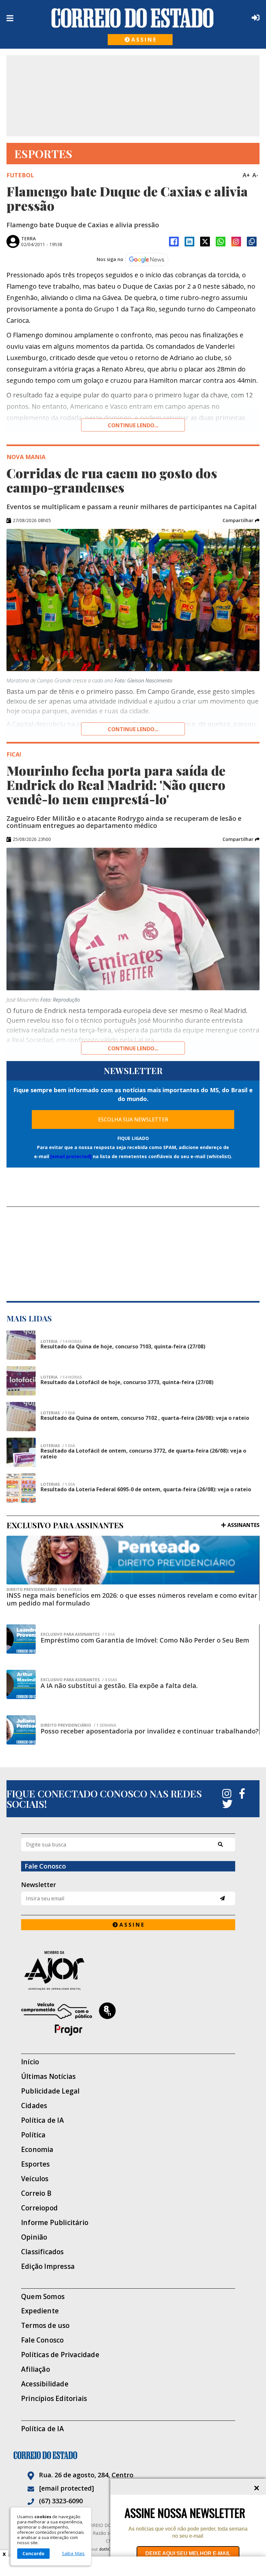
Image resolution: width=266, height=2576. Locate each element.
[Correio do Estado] (133, 2455)
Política (33, 2135)
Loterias (58, 1446)
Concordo (33, 2553)
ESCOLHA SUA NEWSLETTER (133, 1119)
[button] (241, 520)
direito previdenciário (44, 1590)
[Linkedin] (189, 242)
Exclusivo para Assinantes (78, 1634)
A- (255, 175)
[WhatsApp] (221, 242)
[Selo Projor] (128, 2019)
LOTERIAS (58, 1413)
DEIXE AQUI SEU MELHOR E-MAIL (188, 2553)
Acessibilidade (45, 2384)
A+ (246, 175)
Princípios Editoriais (54, 2399)
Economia (37, 2150)
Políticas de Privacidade (60, 2355)
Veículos (35, 2179)
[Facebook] (174, 242)
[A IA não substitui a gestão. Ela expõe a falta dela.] (21, 1684)
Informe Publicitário (55, 2223)
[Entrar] (254, 18)
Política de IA (42, 2120)
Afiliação (36, 2369)
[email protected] (71, 1156)
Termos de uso (45, 2326)
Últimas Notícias (48, 2076)
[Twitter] (227, 1804)
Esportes (36, 2164)
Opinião (34, 2237)
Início (30, 2062)
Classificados (42, 2252)
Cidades (34, 2106)
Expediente (40, 2311)
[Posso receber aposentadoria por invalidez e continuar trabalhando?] (21, 1730)
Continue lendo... (133, 425)
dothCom (108, 2549)
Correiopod (39, 2208)
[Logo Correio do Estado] (133, 18)
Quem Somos (43, 2297)
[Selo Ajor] (128, 1970)
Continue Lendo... (133, 729)
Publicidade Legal (50, 2091)
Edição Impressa (48, 2266)
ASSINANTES (243, 1525)
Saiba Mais (73, 2554)
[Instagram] (236, 242)
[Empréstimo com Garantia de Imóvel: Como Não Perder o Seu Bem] (21, 1639)
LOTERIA (61, 1342)
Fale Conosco (42, 2340)
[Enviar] (222, 1898)
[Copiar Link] (252, 242)
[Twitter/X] (205, 242)
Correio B (36, 2193)
